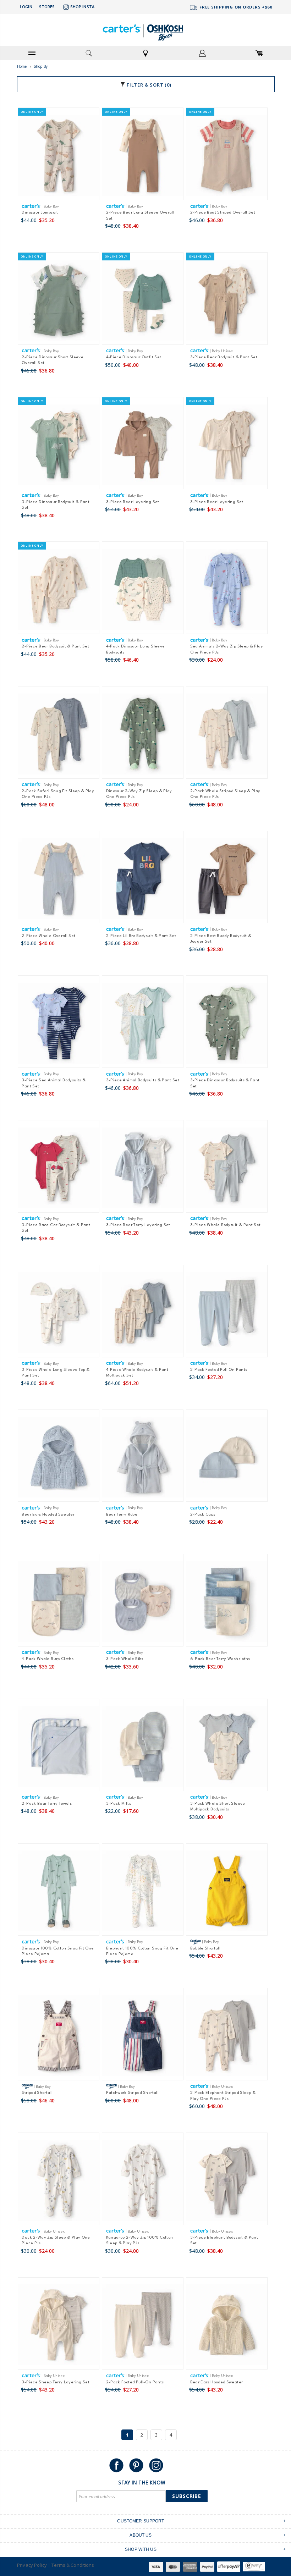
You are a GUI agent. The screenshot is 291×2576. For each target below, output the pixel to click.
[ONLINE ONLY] (59, 157)
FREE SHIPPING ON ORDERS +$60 (235, 7)
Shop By (41, 66)
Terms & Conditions (73, 2565)
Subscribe (187, 2496)
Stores (47, 7)
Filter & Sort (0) (148, 85)
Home (22, 66)
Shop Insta (82, 7)
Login (26, 7)
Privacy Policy (32, 2565)
